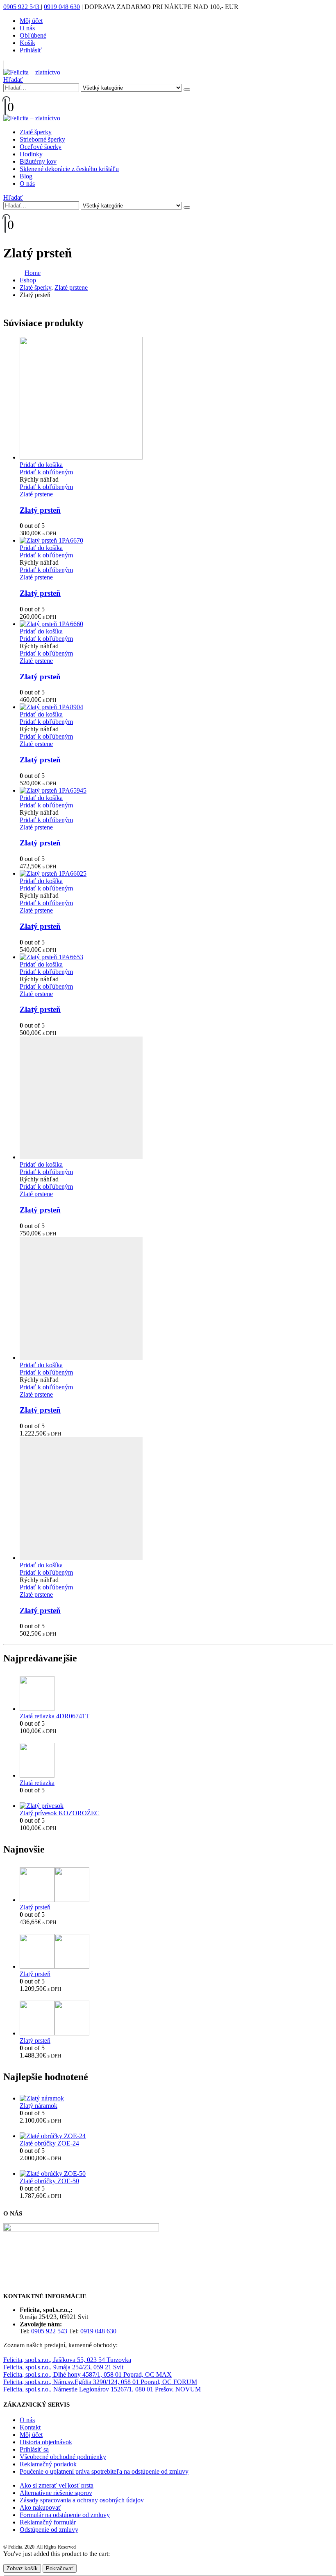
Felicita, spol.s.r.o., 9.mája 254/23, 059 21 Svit (63, 2367)
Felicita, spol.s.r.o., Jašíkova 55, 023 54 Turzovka (67, 2360)
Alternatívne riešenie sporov (56, 2493)
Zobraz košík (22, 2568)
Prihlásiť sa (34, 2449)
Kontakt (30, 2427)
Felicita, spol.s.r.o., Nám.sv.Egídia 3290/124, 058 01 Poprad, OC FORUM (100, 2382)
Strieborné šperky (42, 139)
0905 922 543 (22, 7)
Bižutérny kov (38, 161)
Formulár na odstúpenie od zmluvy (65, 2515)
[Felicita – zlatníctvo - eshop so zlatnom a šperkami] (32, 72)
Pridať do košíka (41, 465)
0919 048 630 (62, 7)
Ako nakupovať (40, 2507)
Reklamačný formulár (48, 2522)
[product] (176, 399)
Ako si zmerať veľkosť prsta (57, 2485)
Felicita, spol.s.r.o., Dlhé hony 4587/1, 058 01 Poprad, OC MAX (87, 2374)
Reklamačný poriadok (48, 2464)
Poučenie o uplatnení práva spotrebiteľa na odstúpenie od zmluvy (104, 2471)
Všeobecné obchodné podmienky (63, 2457)
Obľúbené (33, 35)
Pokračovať (60, 2568)
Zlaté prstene (36, 494)
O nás (27, 28)
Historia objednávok (46, 2442)
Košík (27, 43)
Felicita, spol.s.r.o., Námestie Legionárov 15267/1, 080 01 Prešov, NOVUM (102, 2389)
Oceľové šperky (41, 147)
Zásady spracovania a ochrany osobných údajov (82, 2500)
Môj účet (31, 21)
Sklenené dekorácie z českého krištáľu (69, 169)
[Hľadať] (187, 90)
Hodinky (31, 154)
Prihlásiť (31, 50)
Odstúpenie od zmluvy (49, 2530)
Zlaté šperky (36, 132)
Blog (26, 176)
